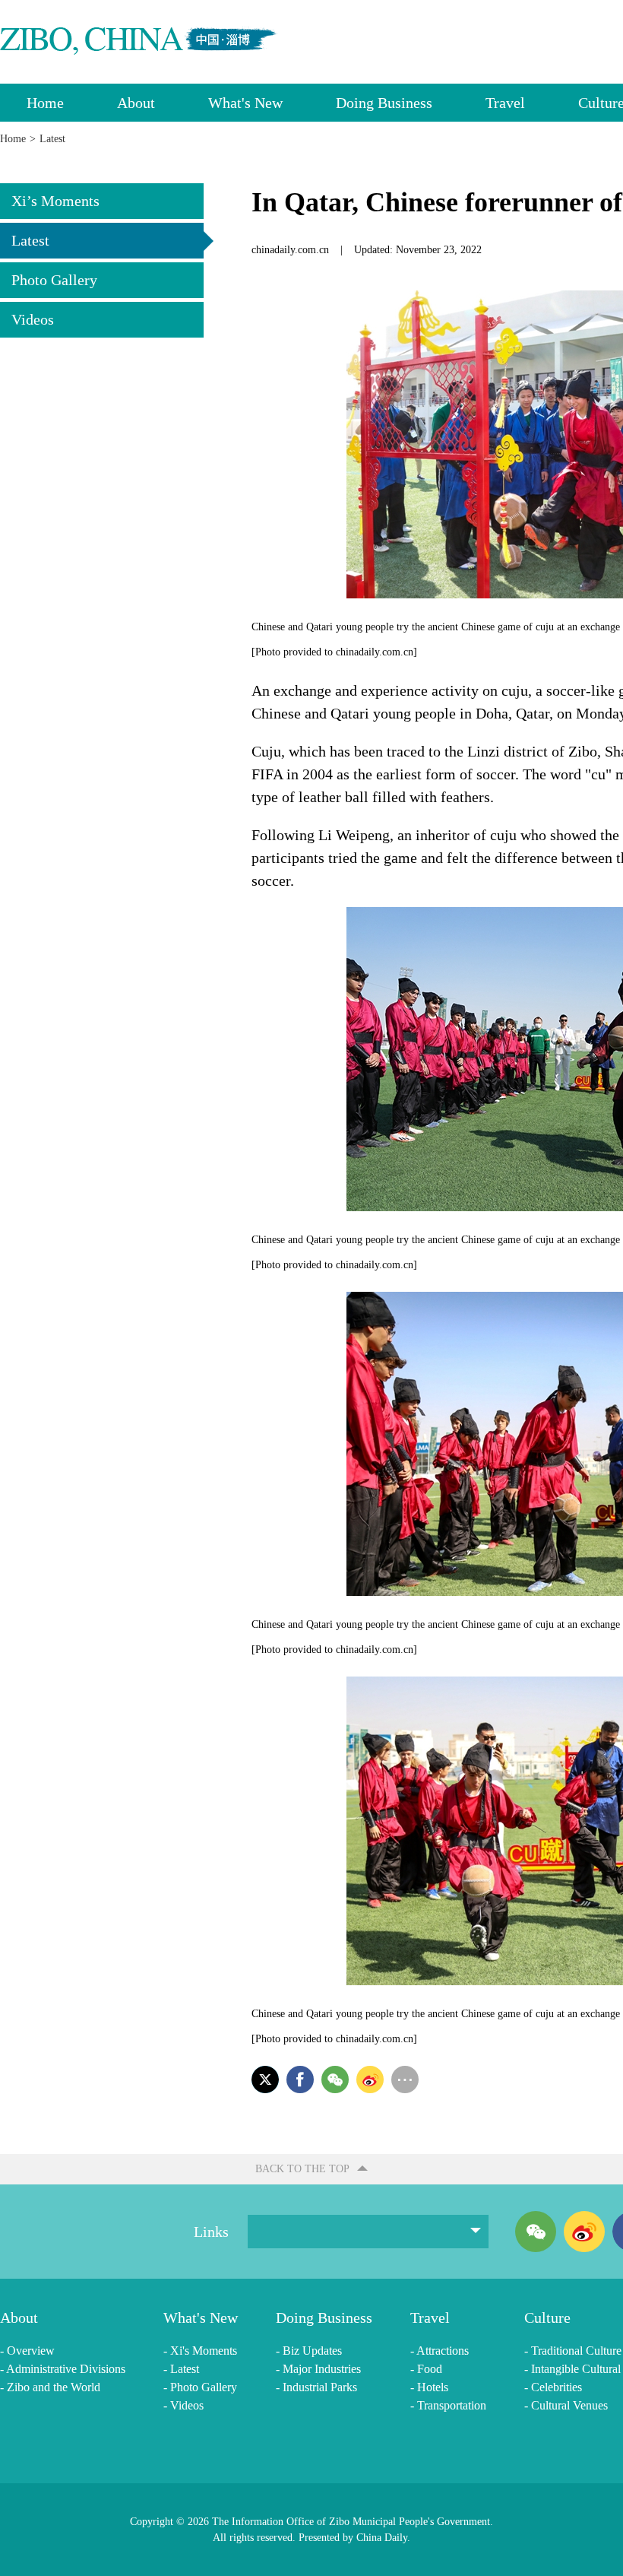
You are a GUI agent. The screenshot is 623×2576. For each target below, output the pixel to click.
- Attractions (440, 2351)
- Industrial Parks (316, 2387)
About (136, 103)
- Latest (181, 2369)
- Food (426, 2369)
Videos (33, 319)
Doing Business (384, 103)
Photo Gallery (54, 280)
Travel (505, 103)
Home (45, 103)
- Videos (183, 2405)
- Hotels (429, 2387)
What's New (245, 103)
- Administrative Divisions (63, 2369)
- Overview (27, 2351)
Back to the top (302, 2169)
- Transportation (448, 2405)
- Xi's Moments (200, 2351)
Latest (30, 240)
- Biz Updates (309, 2351)
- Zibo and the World (50, 2387)
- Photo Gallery (200, 2387)
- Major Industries (318, 2369)
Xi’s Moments (55, 201)
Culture (547, 2317)
